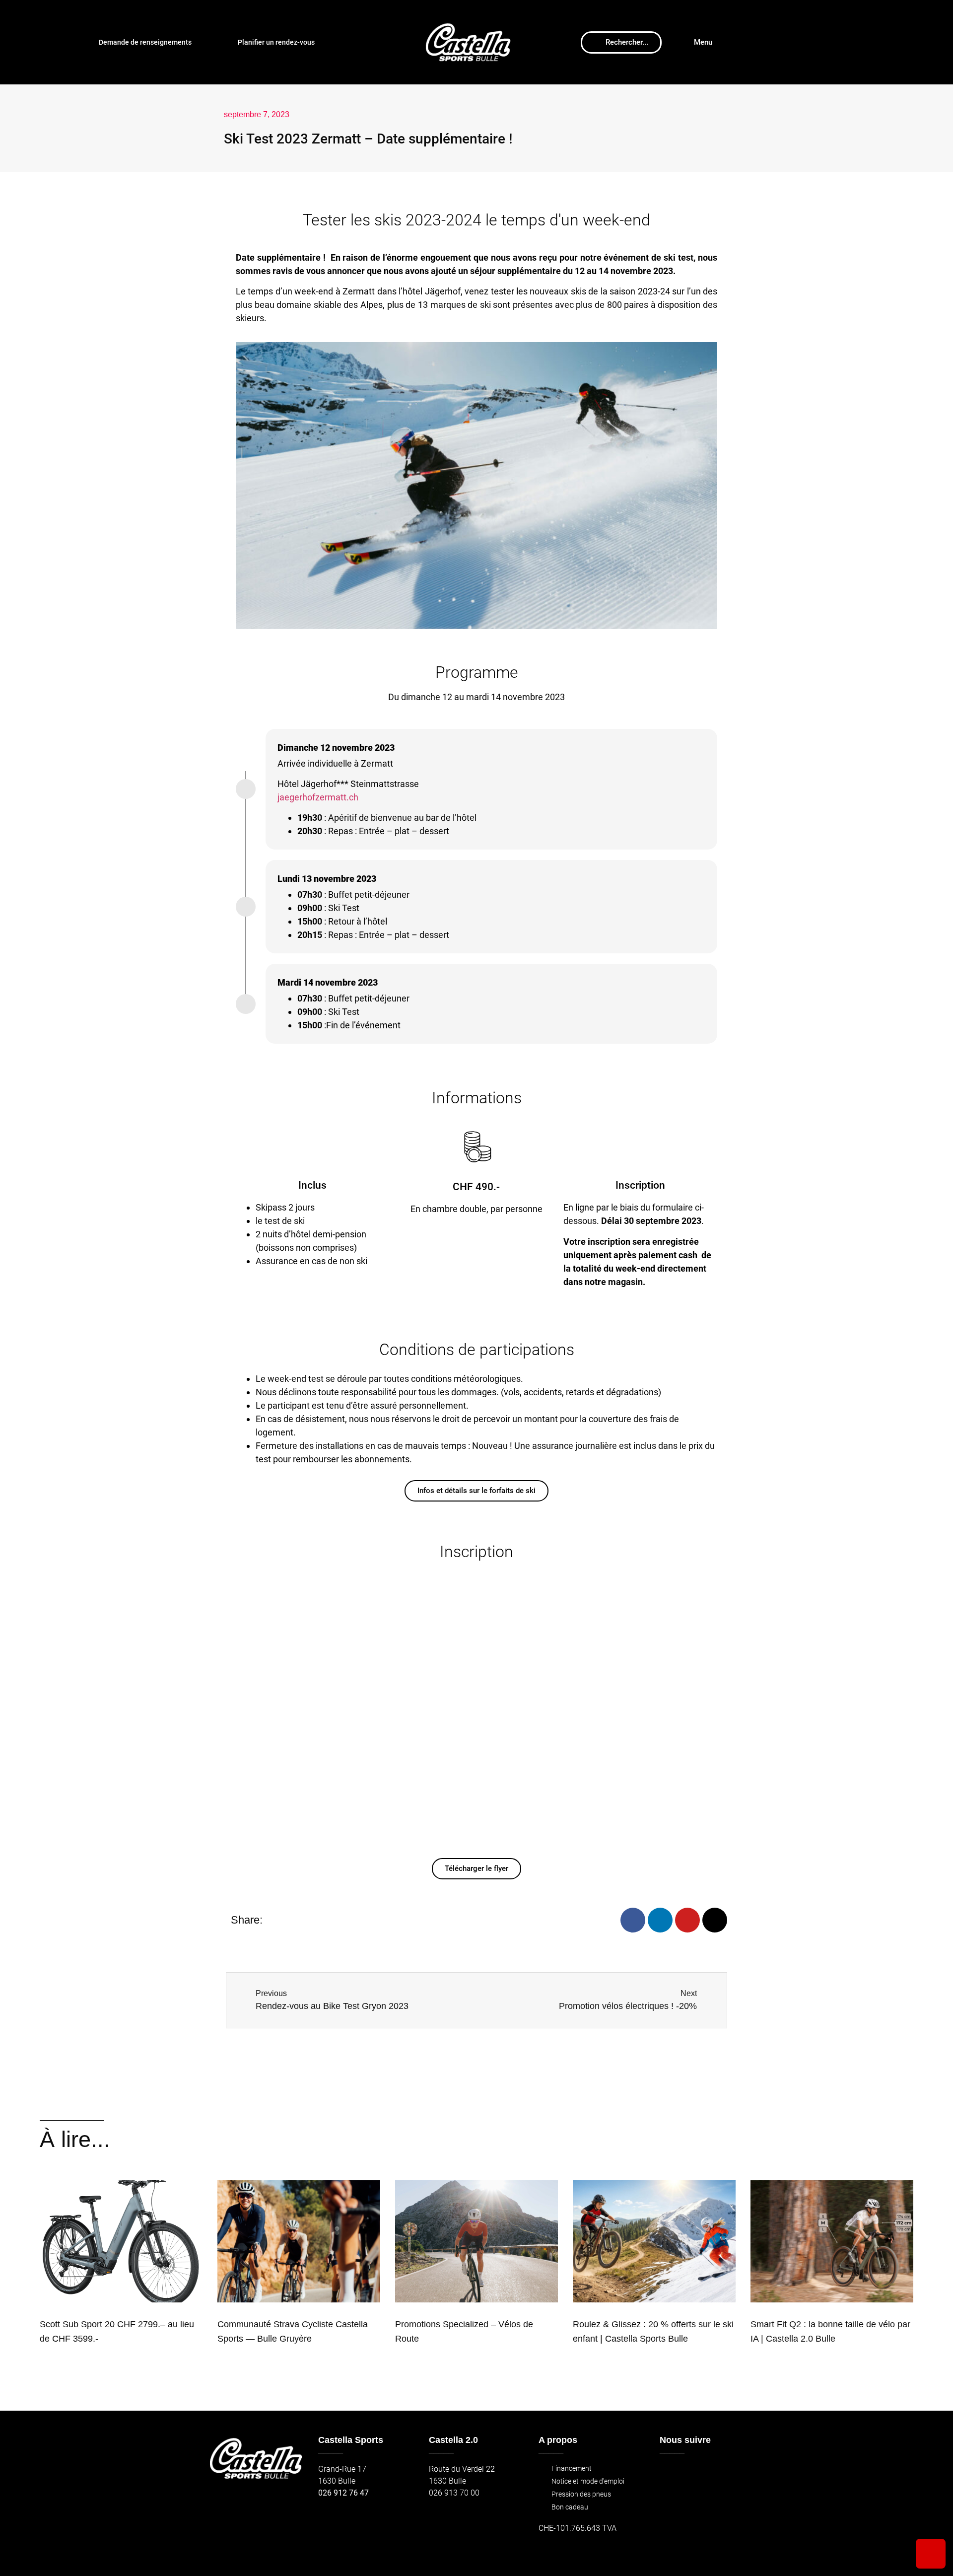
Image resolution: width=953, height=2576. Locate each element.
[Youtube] (687, 1920)
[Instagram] (715, 1920)
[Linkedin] (660, 1920)
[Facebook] (633, 1920)
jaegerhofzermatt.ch (318, 797)
